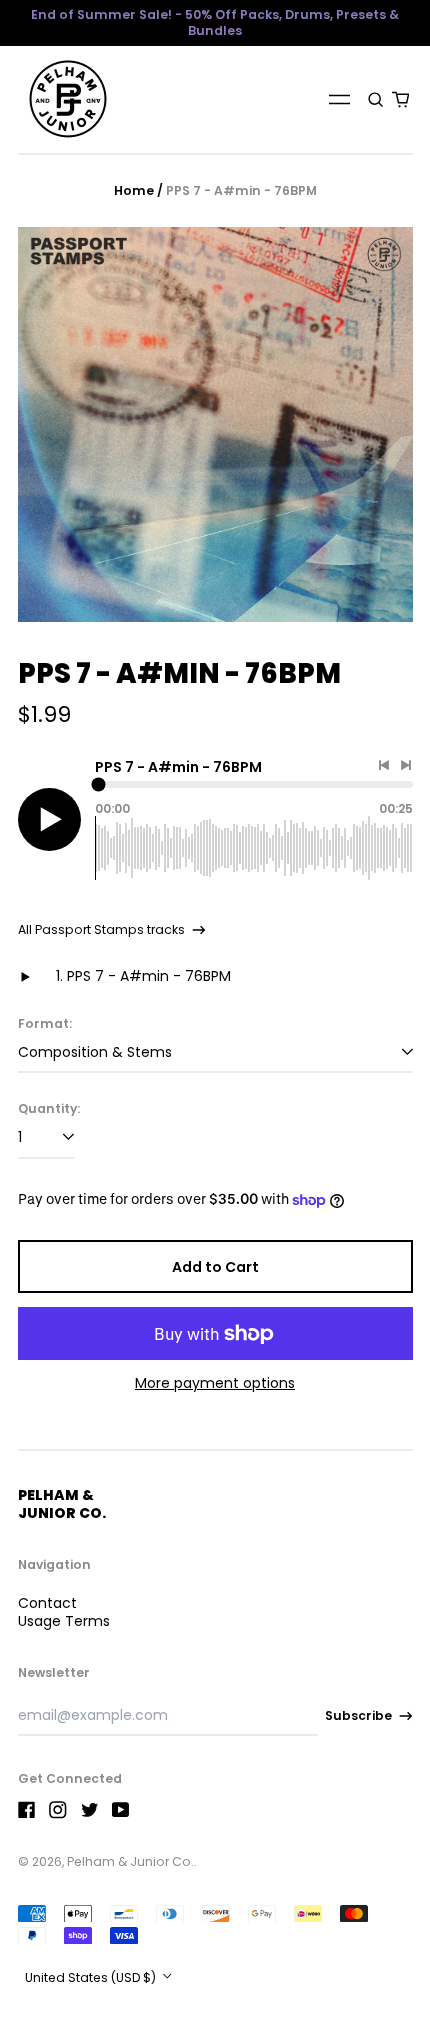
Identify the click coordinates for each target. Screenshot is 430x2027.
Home (134, 190)
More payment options (215, 1383)
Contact (47, 1603)
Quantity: (49, 1109)
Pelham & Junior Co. (62, 1504)
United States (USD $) (92, 1977)
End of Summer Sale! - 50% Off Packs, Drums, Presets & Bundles (215, 22)
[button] (376, 99)
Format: (45, 1024)
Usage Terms (64, 1621)
